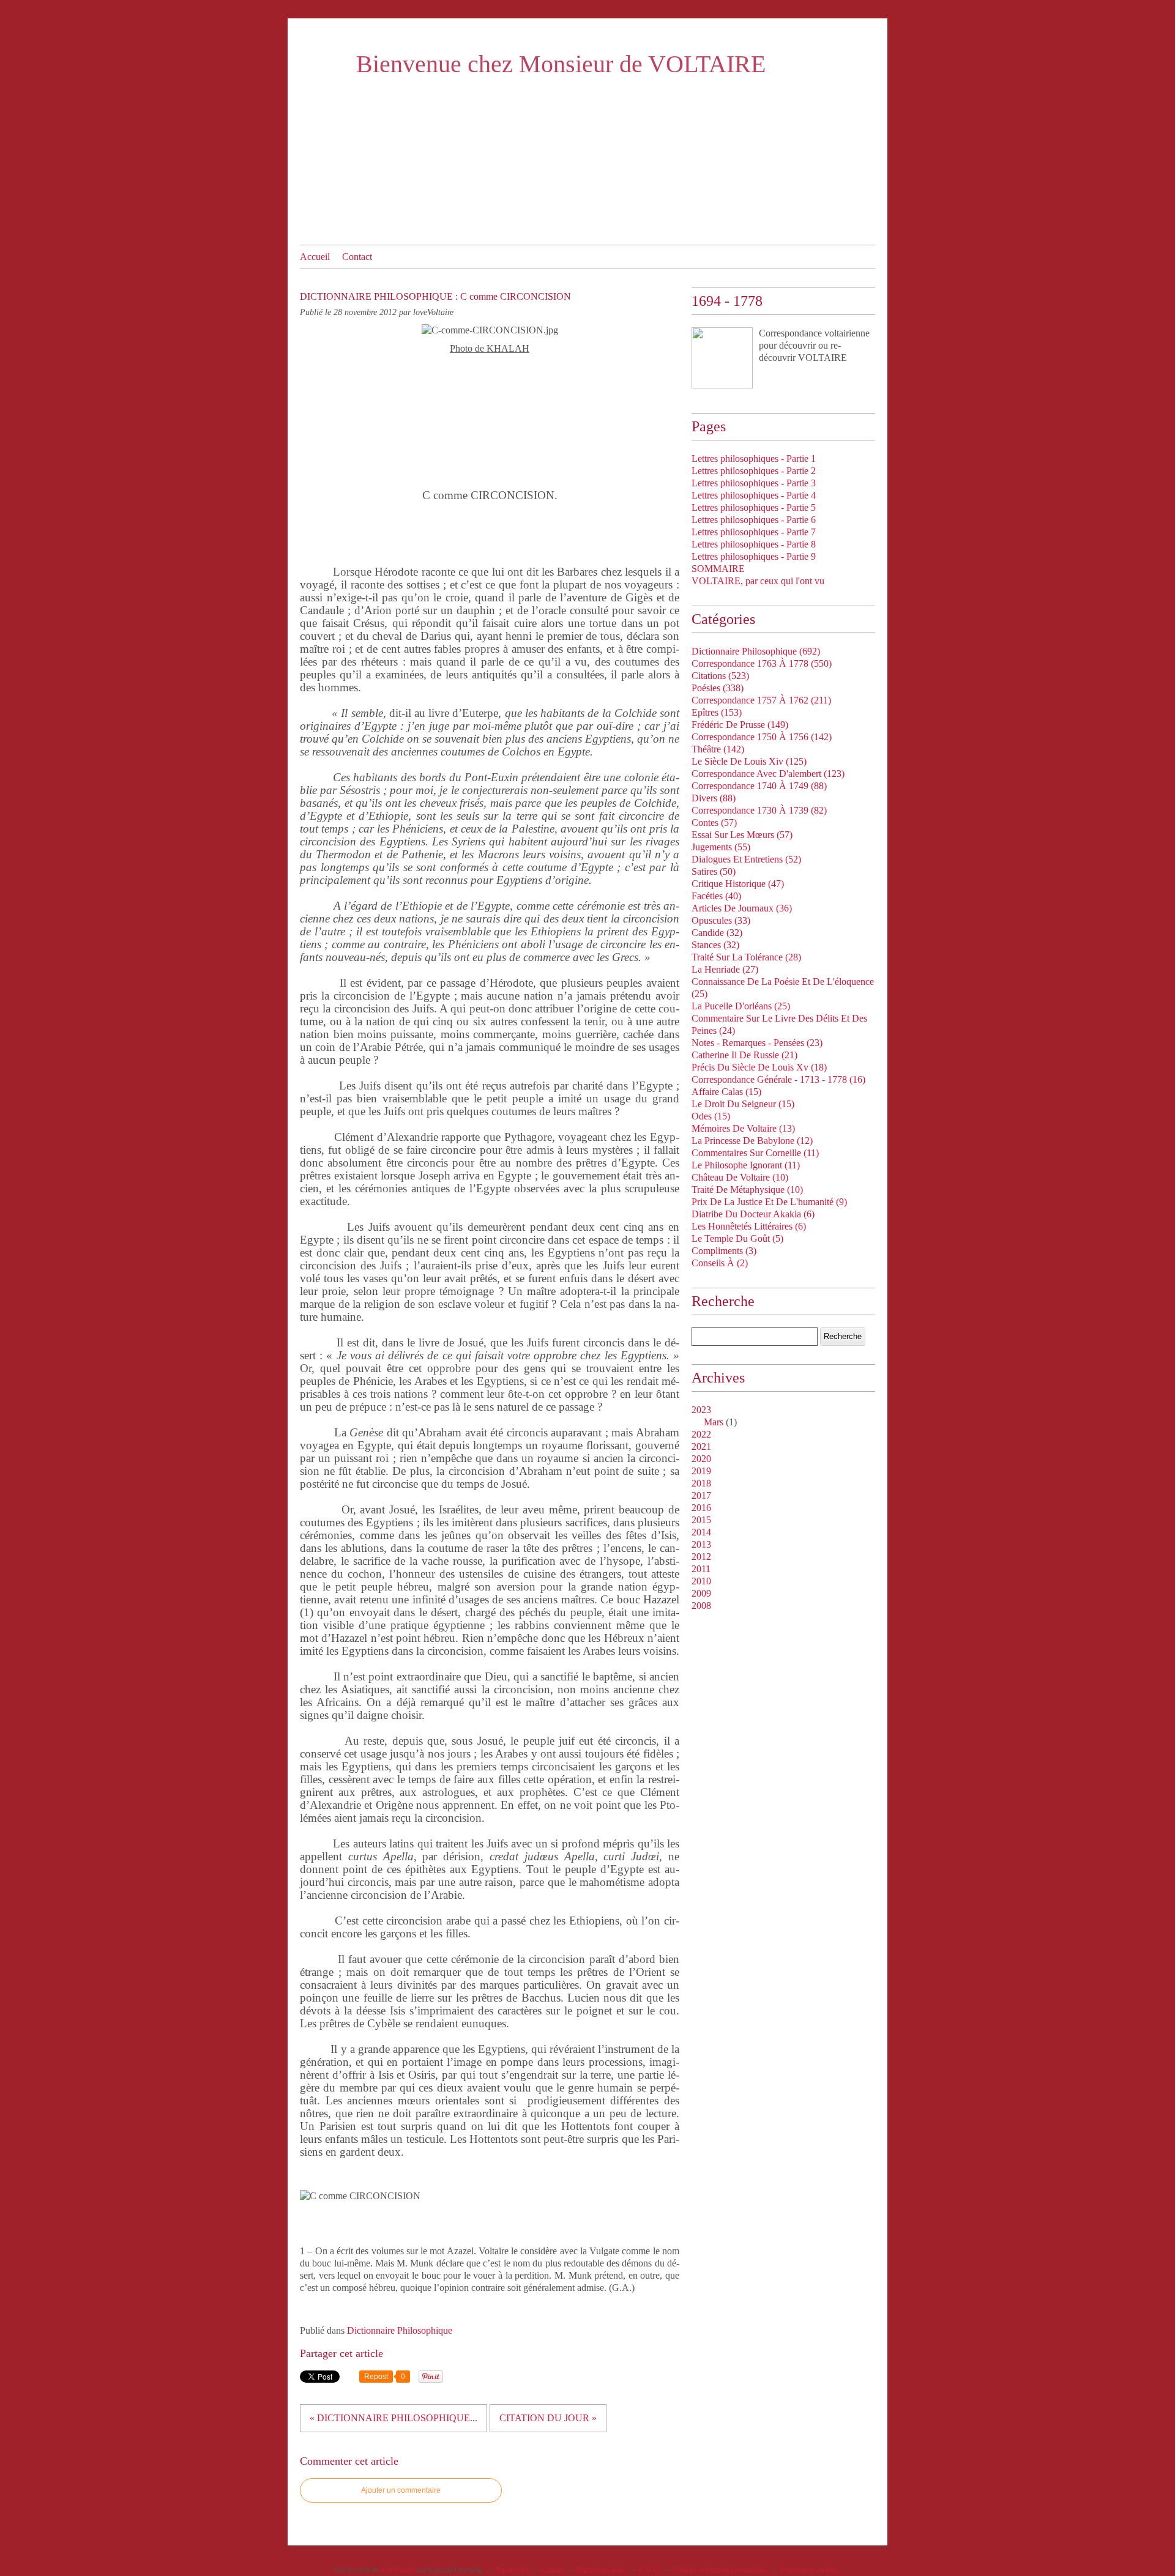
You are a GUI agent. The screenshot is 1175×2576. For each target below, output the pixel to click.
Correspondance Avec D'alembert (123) (768, 774)
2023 (701, 1410)
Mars (714, 1422)
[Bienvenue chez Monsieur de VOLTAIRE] (722, 358)
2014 (701, 1532)
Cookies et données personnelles (720, 2570)
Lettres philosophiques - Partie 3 (754, 483)
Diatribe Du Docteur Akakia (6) (753, 1214)
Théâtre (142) (718, 749)
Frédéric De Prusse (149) (740, 725)
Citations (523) (720, 676)
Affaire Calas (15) (726, 1092)
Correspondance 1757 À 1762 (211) (761, 700)
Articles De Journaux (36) (742, 908)
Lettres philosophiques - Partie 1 (754, 458)
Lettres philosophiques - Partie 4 (754, 495)
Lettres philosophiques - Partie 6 (754, 520)
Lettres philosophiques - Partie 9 (754, 556)
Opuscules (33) (721, 920)
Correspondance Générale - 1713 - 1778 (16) (778, 1079)
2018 (701, 1483)
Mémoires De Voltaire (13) (743, 1128)
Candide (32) (717, 933)
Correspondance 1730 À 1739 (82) (759, 810)
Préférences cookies (809, 2570)
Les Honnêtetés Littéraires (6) (749, 1226)
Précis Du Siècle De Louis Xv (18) (759, 1067)
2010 (701, 1581)
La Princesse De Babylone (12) (752, 1141)
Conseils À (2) (720, 1263)
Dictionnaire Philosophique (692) (756, 651)
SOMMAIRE (718, 569)
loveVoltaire (398, 2570)
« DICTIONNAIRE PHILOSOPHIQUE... (394, 2418)
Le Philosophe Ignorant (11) (746, 1165)
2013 (701, 1544)
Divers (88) (714, 798)
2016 (701, 1508)
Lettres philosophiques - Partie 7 (754, 532)
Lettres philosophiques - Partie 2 (754, 471)
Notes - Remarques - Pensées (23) (757, 1043)
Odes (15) (711, 1116)
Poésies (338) (718, 688)
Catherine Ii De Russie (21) (744, 1055)
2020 (701, 1459)
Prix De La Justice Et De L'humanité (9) (769, 1202)
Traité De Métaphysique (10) (747, 1190)
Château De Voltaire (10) (740, 1177)
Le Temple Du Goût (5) (737, 1238)
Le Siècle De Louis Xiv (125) (749, 761)
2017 (701, 1495)
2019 (701, 1471)
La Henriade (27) (725, 969)
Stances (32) (715, 945)
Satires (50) (714, 871)
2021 (701, 1446)
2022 (701, 1434)
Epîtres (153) (717, 712)
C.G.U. (650, 2570)
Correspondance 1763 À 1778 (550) (762, 663)
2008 (701, 1605)
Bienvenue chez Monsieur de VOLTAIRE (561, 64)
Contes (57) (714, 822)
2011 (701, 1569)
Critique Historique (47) (738, 884)
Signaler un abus (601, 2570)
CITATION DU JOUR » (548, 2418)
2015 (701, 1520)
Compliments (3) (724, 1251)
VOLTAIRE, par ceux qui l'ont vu (758, 581)
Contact (357, 257)
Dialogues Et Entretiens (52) (746, 859)
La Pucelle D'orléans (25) (741, 1006)
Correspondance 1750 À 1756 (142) (762, 737)
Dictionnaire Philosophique (400, 2330)
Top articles (512, 2570)
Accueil (315, 257)
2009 (701, 1593)
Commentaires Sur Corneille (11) (755, 1153)
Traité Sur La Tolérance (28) (746, 957)
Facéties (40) (716, 896)
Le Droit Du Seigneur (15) (743, 1104)
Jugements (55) (721, 847)
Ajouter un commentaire (401, 2490)
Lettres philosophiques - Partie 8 (754, 544)
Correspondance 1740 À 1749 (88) (759, 786)
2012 (701, 1557)
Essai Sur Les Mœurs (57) (742, 835)
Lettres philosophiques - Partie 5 (754, 507)
